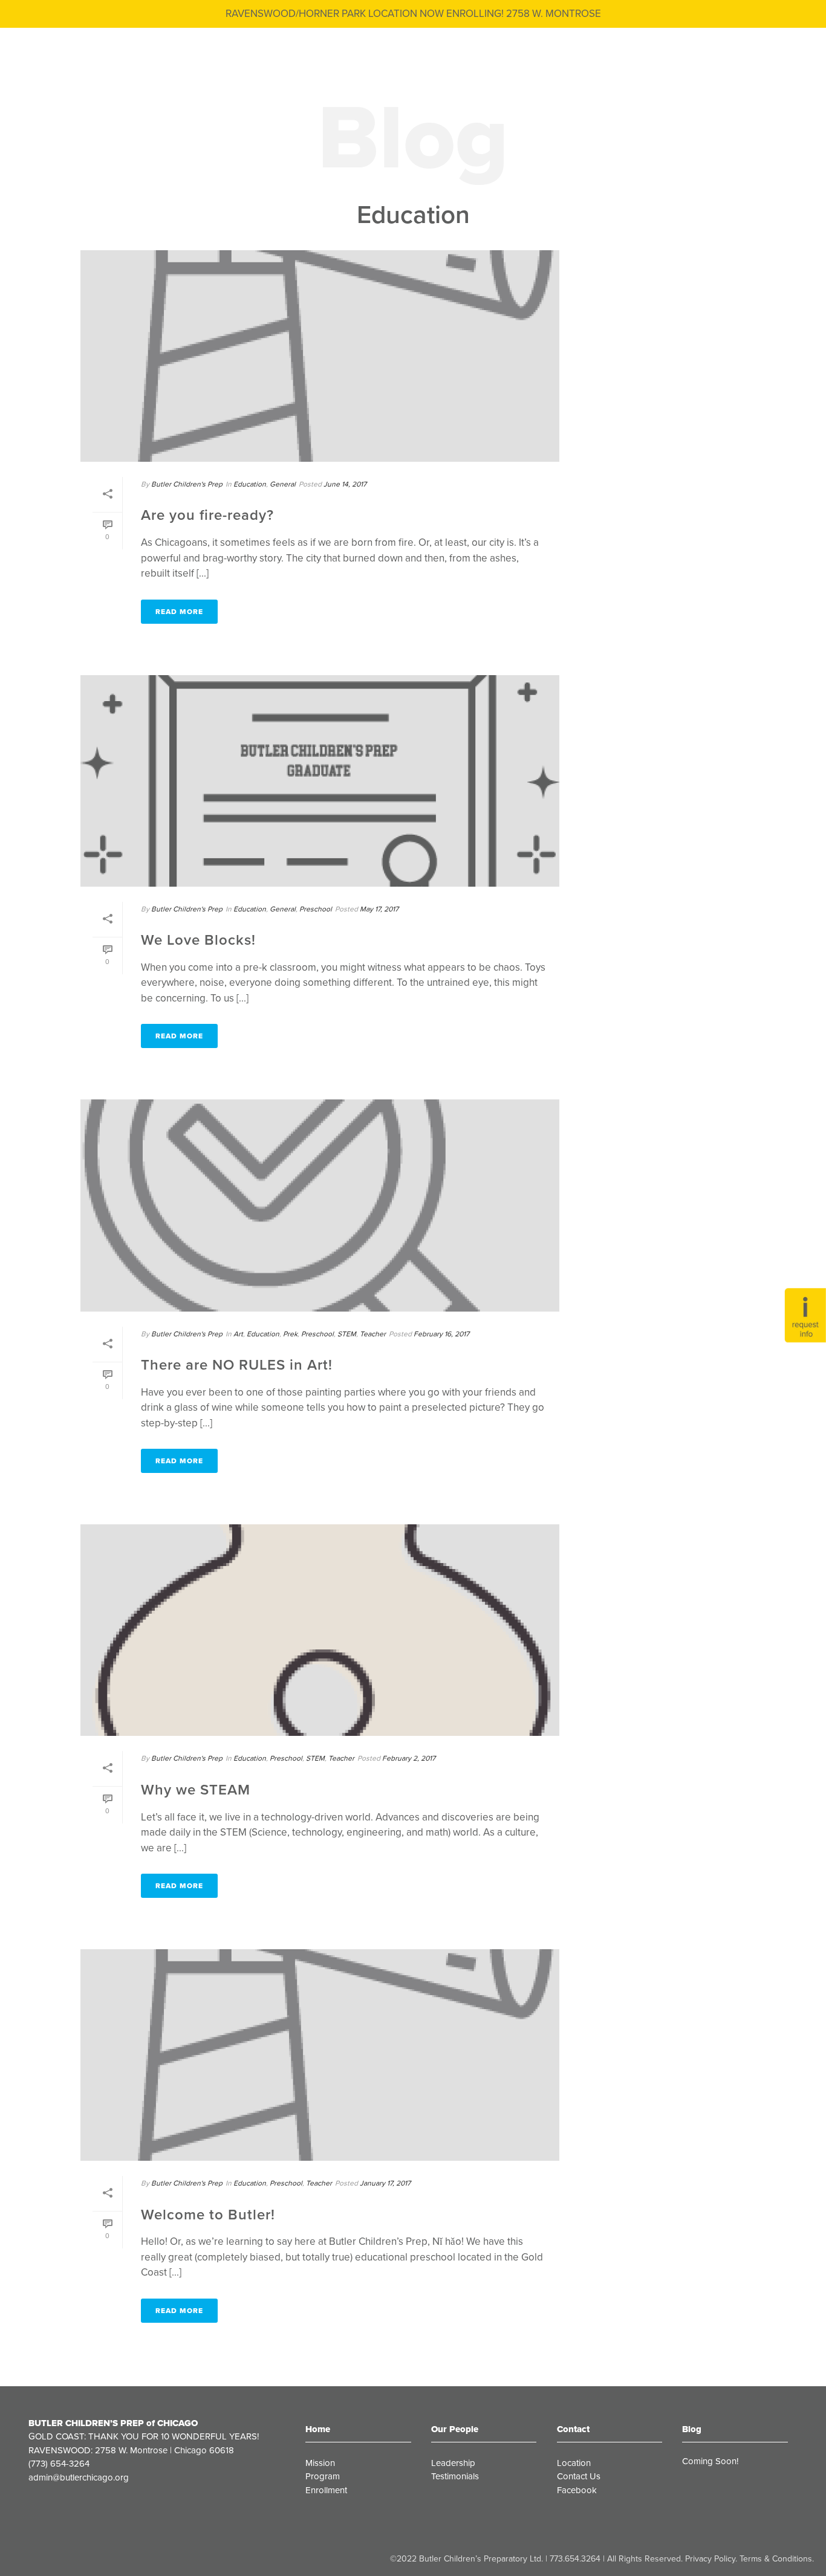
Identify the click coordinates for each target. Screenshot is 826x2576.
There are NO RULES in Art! (237, 1365)
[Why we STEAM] (320, 1630)
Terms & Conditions (776, 2559)
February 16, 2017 (441, 1334)
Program (323, 2476)
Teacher (373, 1334)
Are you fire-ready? (207, 515)
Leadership (453, 2463)
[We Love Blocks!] (320, 781)
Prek (290, 1334)
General (283, 484)
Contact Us (579, 2476)
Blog (692, 2429)
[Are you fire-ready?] (320, 356)
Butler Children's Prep (187, 484)
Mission (320, 2463)
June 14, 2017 (345, 484)
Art (238, 1334)
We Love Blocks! (198, 940)
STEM (347, 1334)
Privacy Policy (710, 2559)
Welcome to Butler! (208, 2215)
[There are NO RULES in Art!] (320, 1205)
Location (574, 2463)
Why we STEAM (196, 1790)
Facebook (577, 2490)
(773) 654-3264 (59, 2464)
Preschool (316, 909)
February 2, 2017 (409, 1758)
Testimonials (455, 2476)
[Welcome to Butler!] (320, 2055)
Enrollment (326, 2490)
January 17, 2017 (385, 2183)
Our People (455, 2429)
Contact (573, 2429)
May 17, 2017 (379, 909)
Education (250, 484)
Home (318, 2429)
